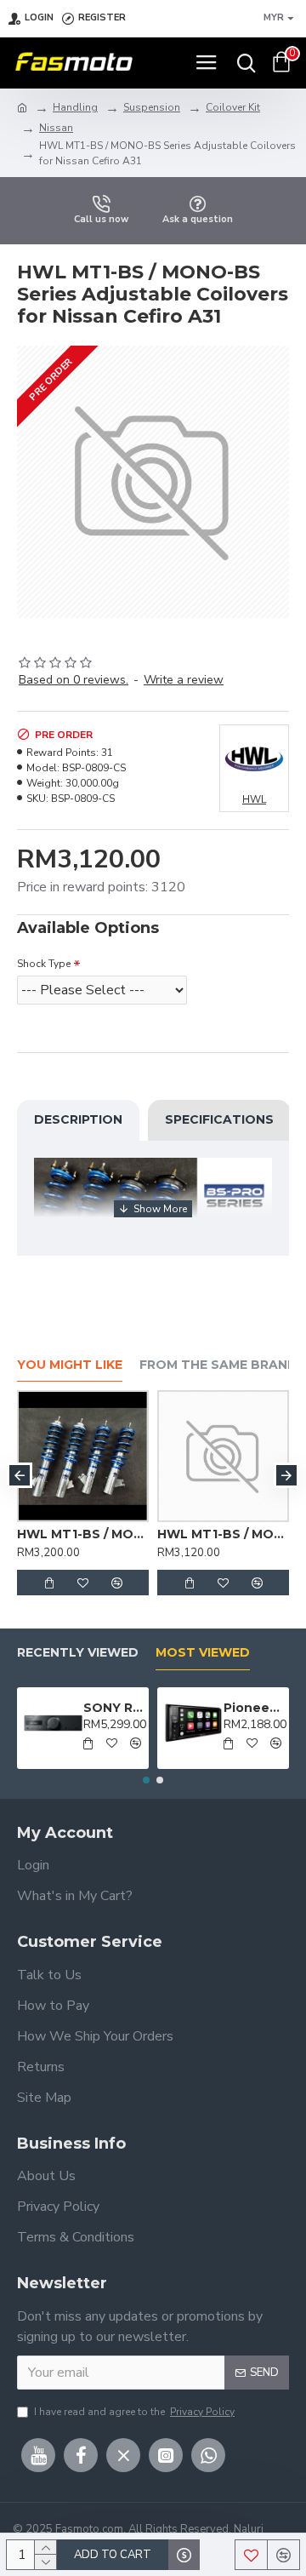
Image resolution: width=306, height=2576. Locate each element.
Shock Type (44, 964)
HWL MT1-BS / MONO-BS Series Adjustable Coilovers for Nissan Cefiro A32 (192, 1534)
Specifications (219, 1119)
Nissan (56, 128)
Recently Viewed (78, 1653)
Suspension (152, 107)
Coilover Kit (233, 107)
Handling (75, 107)
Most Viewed (203, 1653)
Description (78, 1119)
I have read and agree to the (134, 2412)
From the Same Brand (218, 1365)
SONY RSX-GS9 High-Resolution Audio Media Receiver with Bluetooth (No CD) (113, 1708)
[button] (20, 1475)
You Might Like (70, 1365)
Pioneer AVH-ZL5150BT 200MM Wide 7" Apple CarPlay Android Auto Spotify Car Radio (254, 1708)
